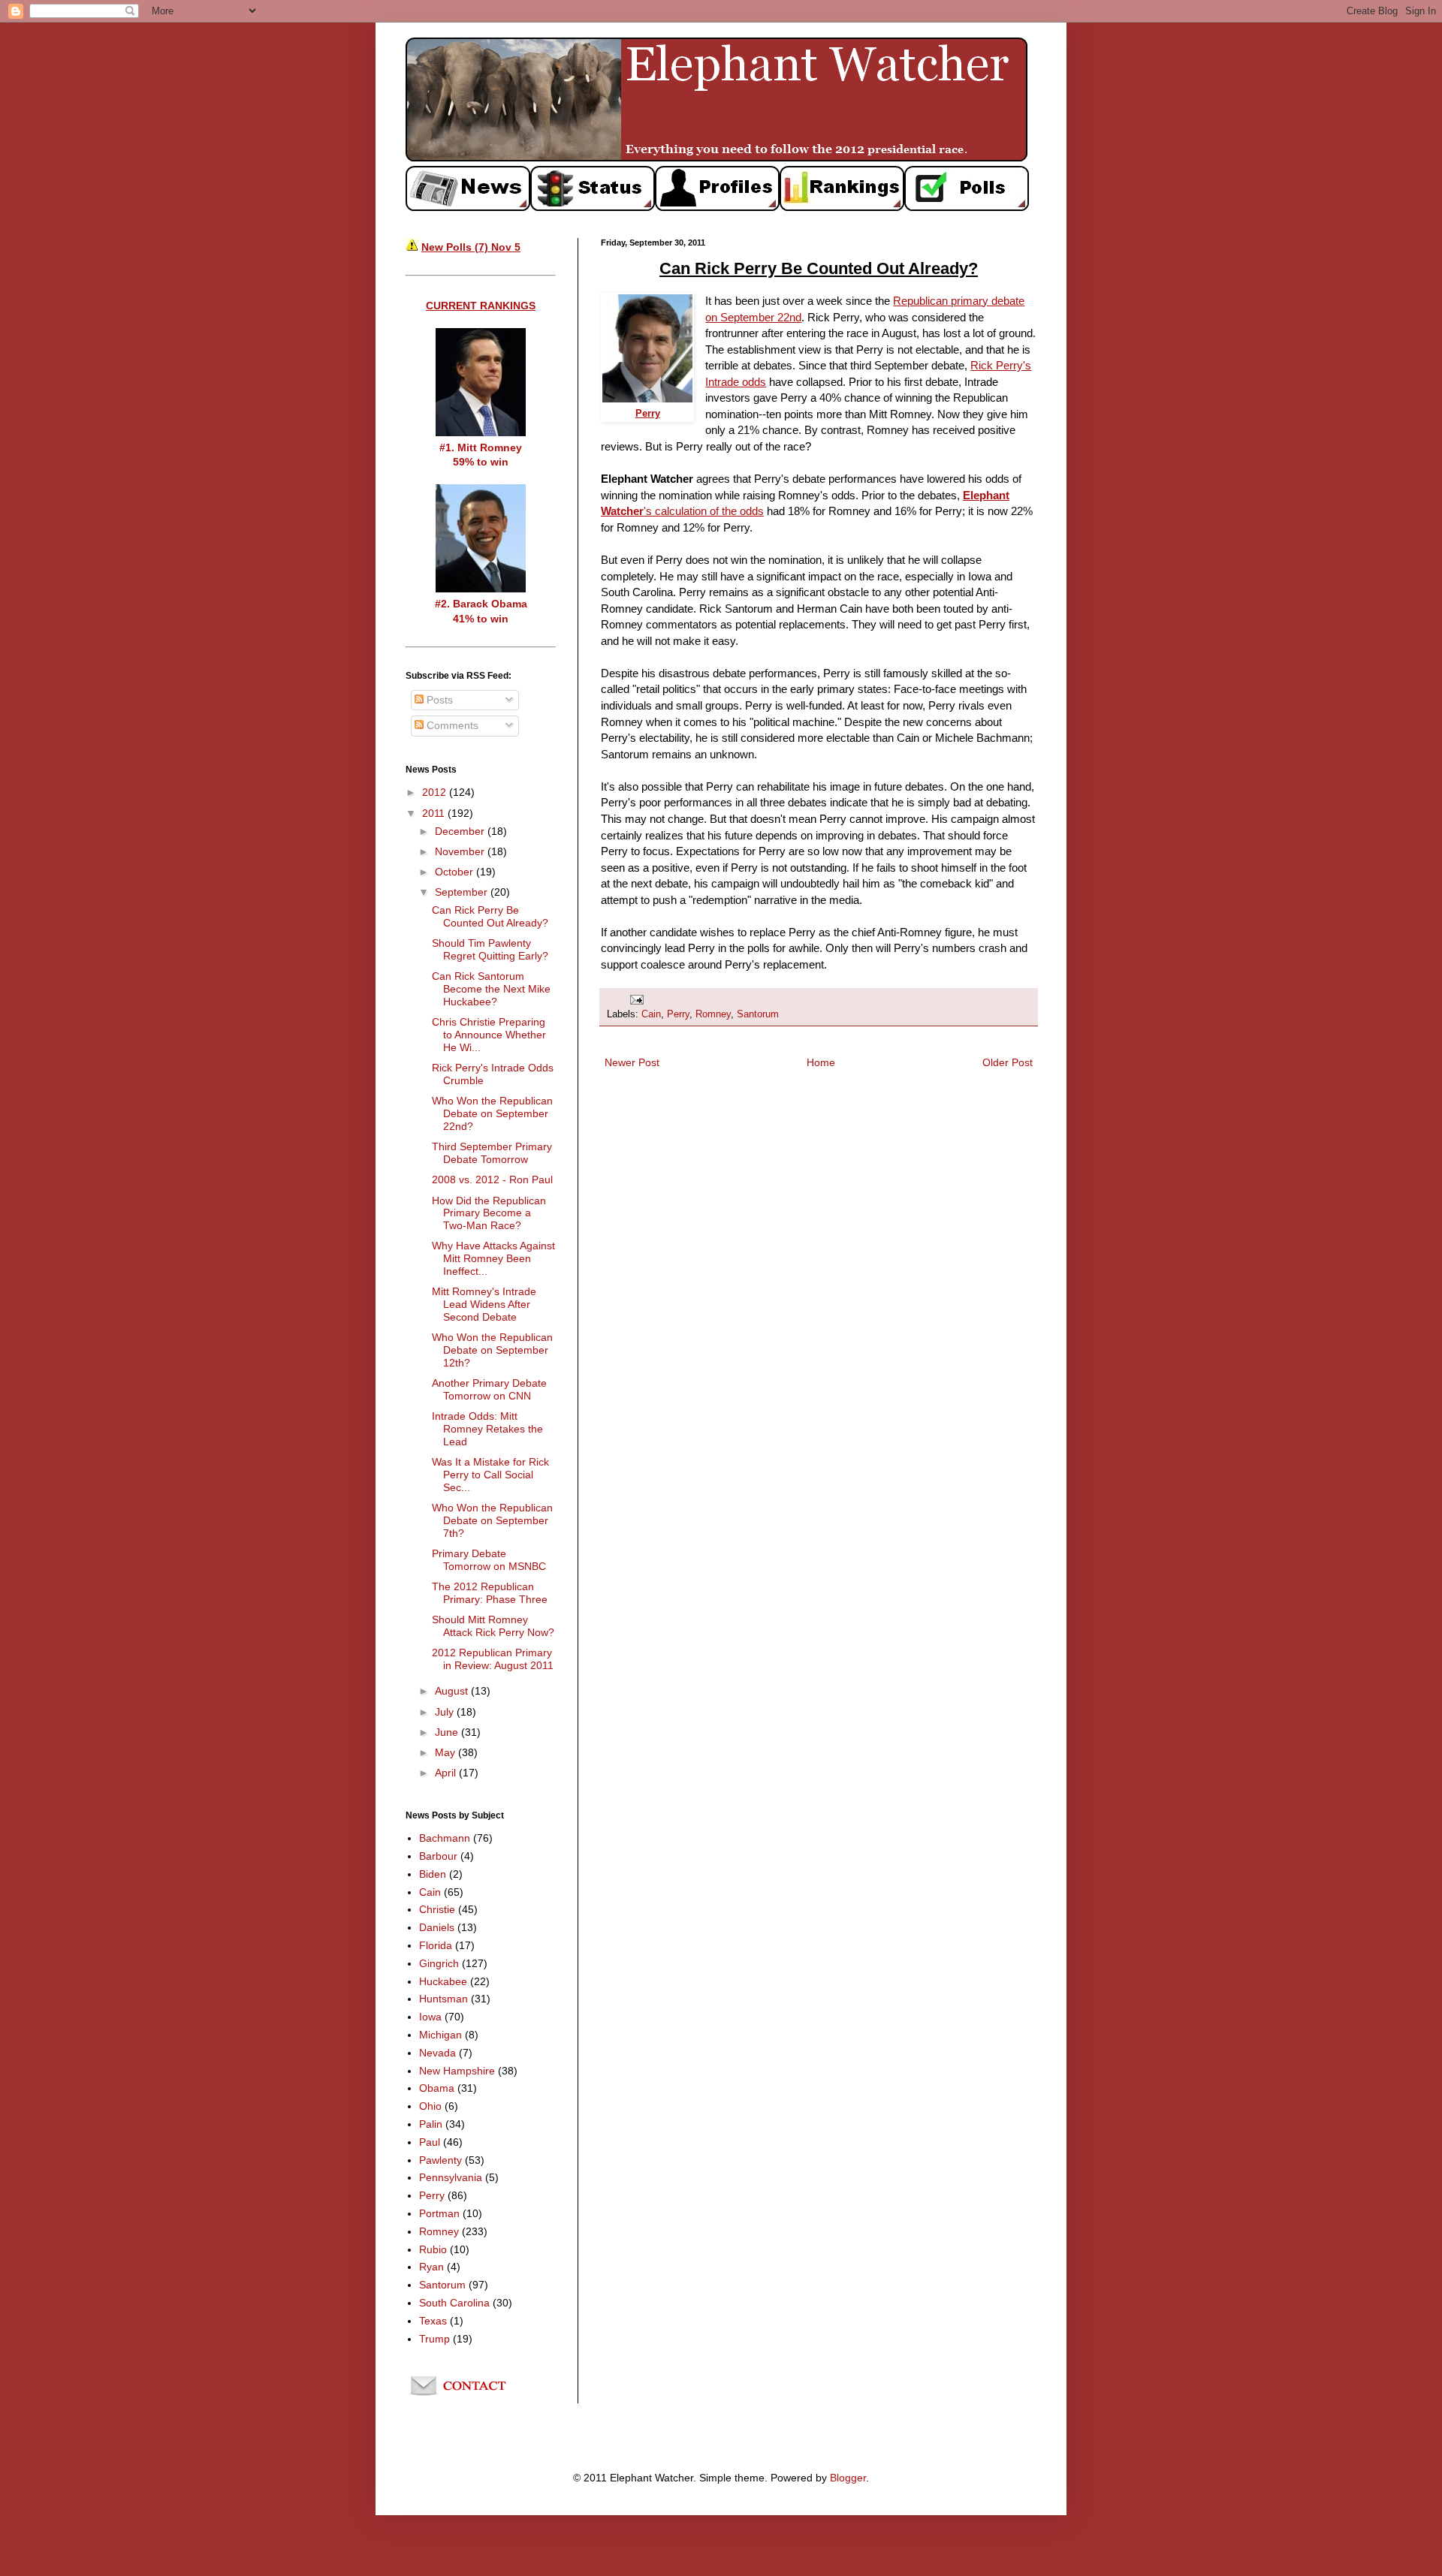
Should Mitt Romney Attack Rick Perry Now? (493, 1626)
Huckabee (443, 1981)
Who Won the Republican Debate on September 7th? (492, 1520)
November (461, 851)
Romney (713, 1014)
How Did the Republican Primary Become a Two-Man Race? (489, 1213)
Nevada (437, 2053)
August (453, 1691)
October (456, 872)
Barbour (438, 1856)
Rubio (433, 2249)
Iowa (430, 2017)
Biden (433, 1874)
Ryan (431, 2267)
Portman (439, 2213)
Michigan (440, 2035)
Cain (651, 1014)
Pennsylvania (451, 2177)
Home (821, 1062)
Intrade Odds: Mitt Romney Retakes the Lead (487, 1429)
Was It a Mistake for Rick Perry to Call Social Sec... (490, 1475)
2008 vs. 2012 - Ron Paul (492, 1180)
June (448, 1732)
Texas (433, 2321)
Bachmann (445, 1838)
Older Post (1008, 1062)
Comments (451, 725)
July (446, 1712)
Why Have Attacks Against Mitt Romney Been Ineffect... (493, 1258)
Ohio (430, 2106)
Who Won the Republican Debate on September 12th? (492, 1350)
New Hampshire (457, 2071)
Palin (431, 2124)
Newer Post (632, 1062)
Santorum (758, 1014)
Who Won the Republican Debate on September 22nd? (492, 1113)
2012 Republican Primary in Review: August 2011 (493, 1659)
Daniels (437, 1927)
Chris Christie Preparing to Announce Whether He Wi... (489, 1035)
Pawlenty (440, 2160)
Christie (437, 1909)
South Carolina (454, 2303)
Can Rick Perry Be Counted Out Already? (490, 916)
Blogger (848, 2478)
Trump (434, 2339)
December (461, 831)
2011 (435, 813)
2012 (436, 792)
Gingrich (439, 1963)
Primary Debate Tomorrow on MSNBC (489, 1560)
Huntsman (443, 1999)
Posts (438, 700)
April (447, 1773)
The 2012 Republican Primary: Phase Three (490, 1593)
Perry (678, 1014)
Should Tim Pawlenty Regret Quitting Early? (490, 949)
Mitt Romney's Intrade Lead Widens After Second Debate (484, 1304)
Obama (437, 2088)
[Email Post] (636, 999)
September (463, 892)
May (446, 1752)
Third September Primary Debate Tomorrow (492, 1153)
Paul (430, 2142)
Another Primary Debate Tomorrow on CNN (489, 1389)
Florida (436, 1945)
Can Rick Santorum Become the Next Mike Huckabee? (491, 989)
